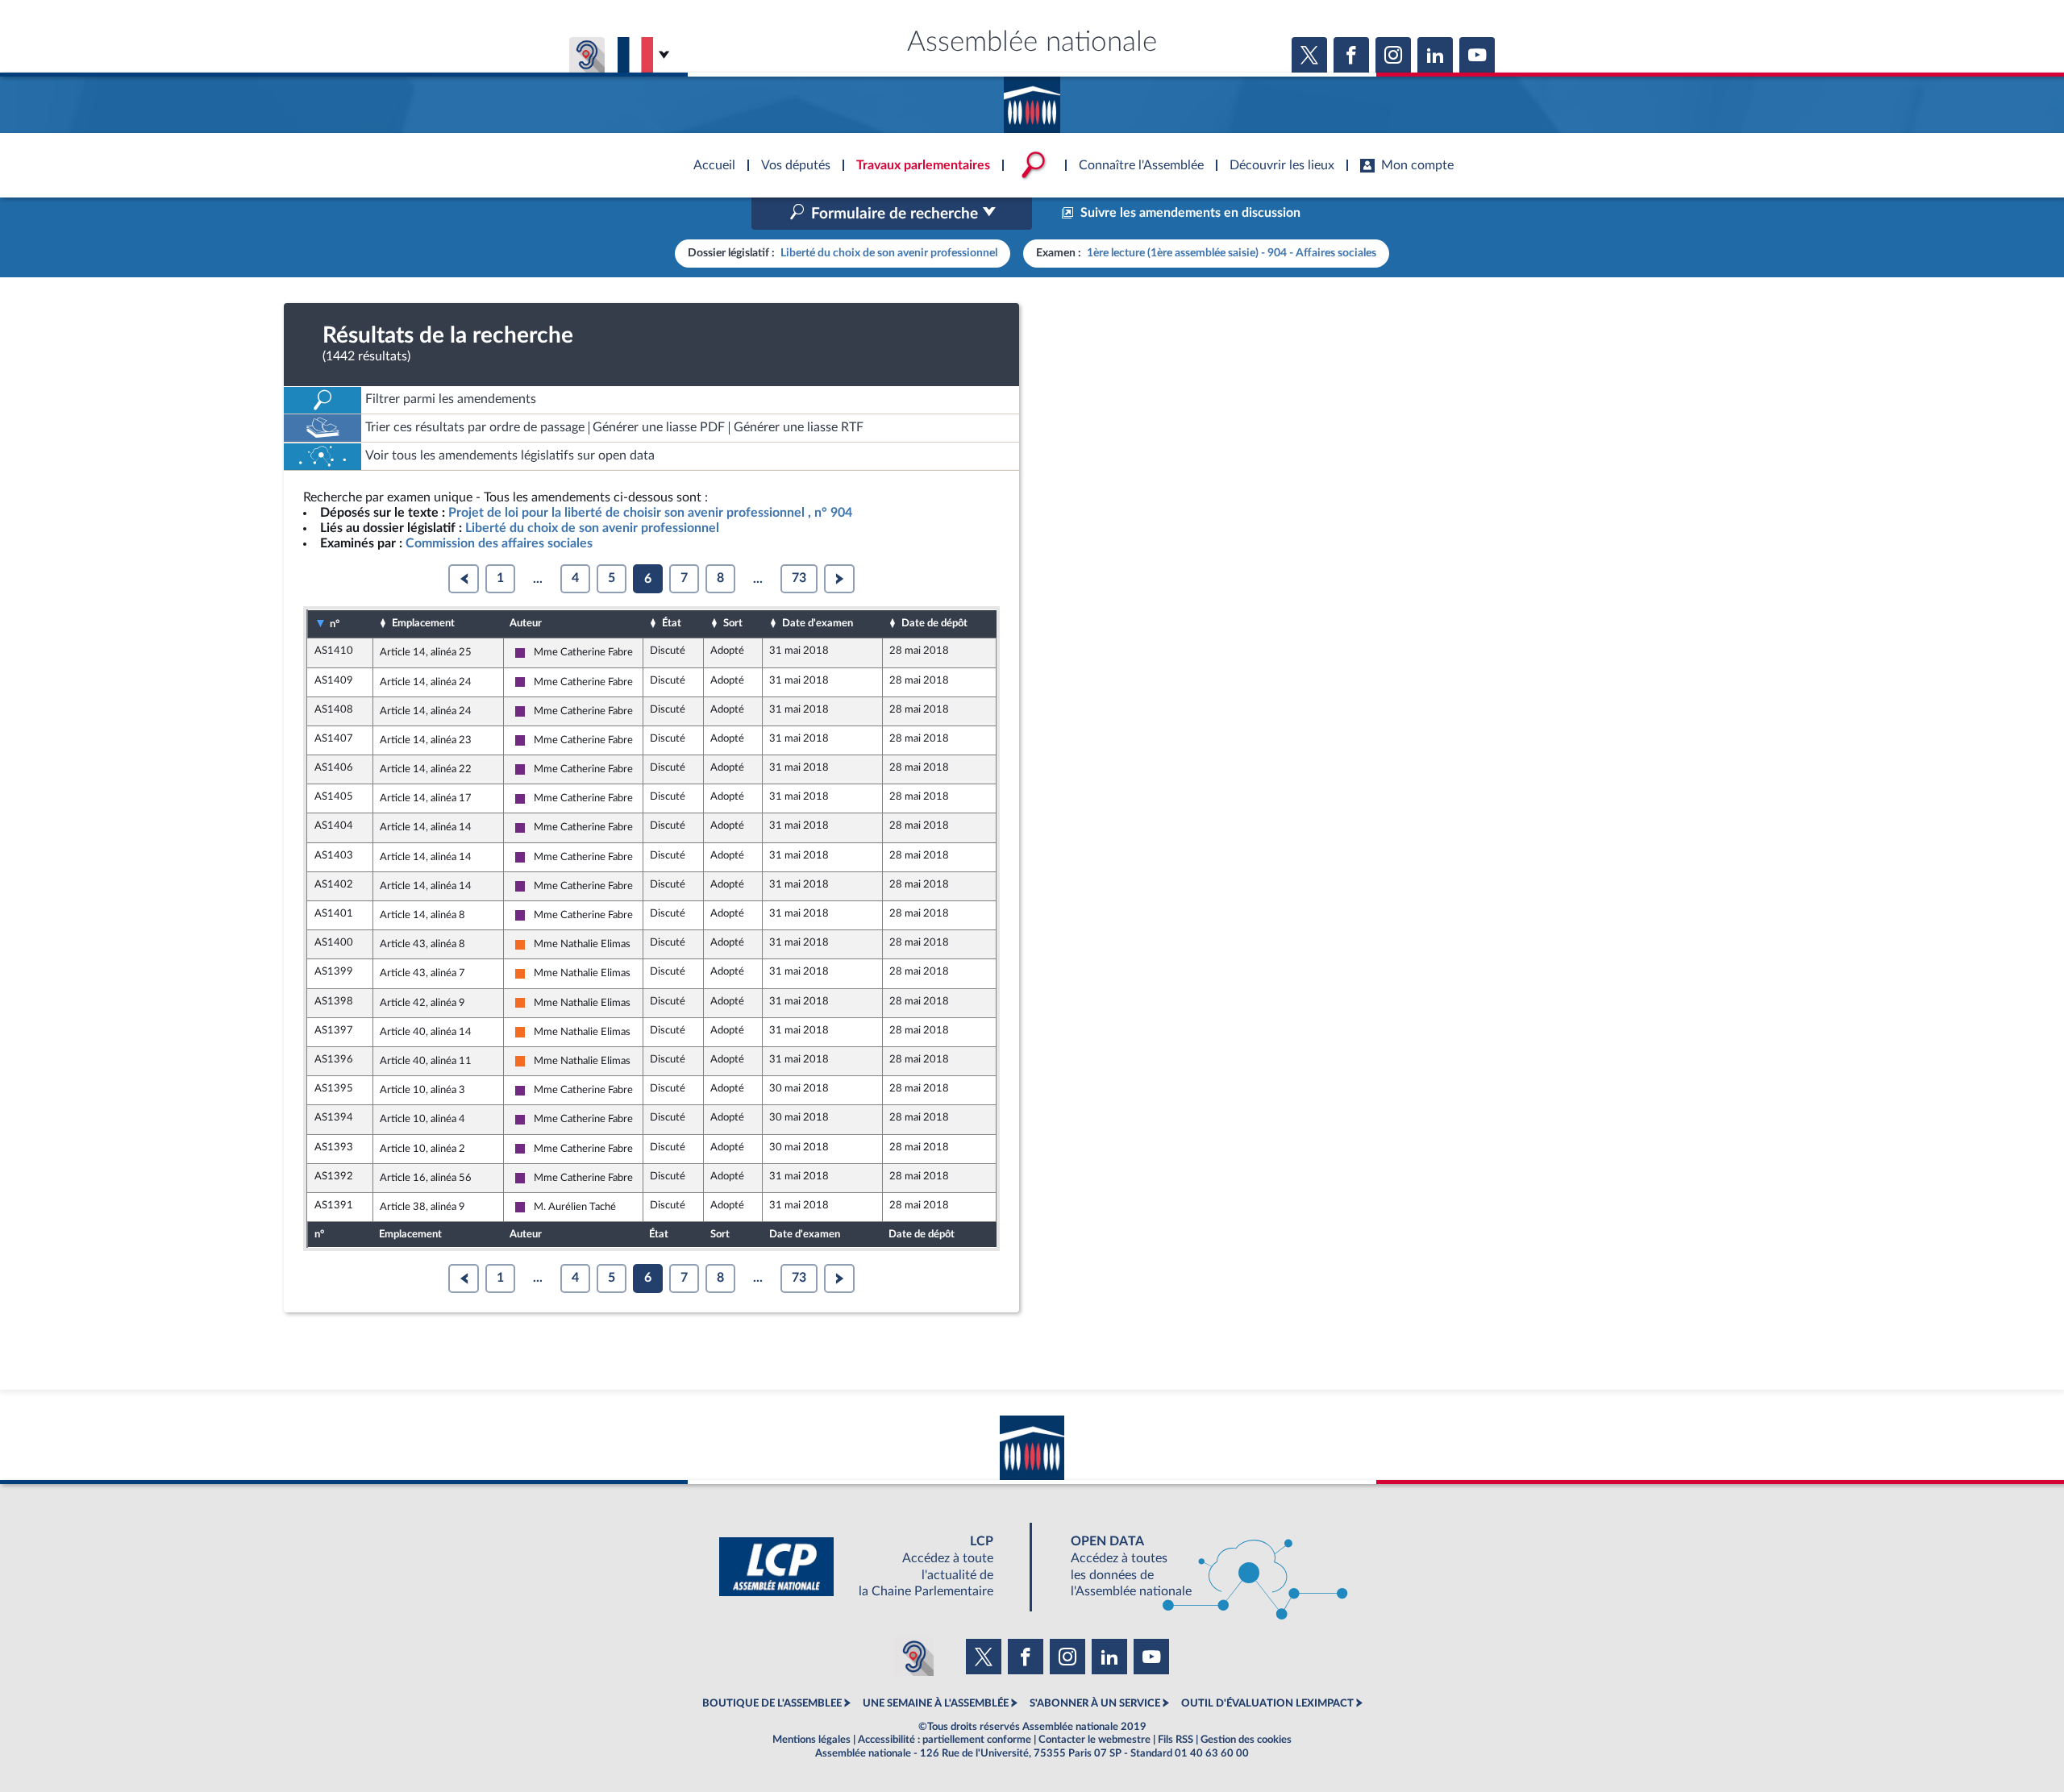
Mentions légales (811, 1740)
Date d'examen (818, 623)
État (672, 623)
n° (335, 624)
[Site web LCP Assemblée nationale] (869, 1567)
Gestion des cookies (1246, 1740)
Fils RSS (1176, 1740)
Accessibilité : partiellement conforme (945, 1740)
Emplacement (423, 623)
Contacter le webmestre (1094, 1740)
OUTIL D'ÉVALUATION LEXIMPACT (1267, 1703)
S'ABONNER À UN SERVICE (1095, 1703)
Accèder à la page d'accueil (1032, 99)
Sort (733, 623)
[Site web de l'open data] (1195, 1567)
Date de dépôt (934, 623)
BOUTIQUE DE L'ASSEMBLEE (772, 1703)
